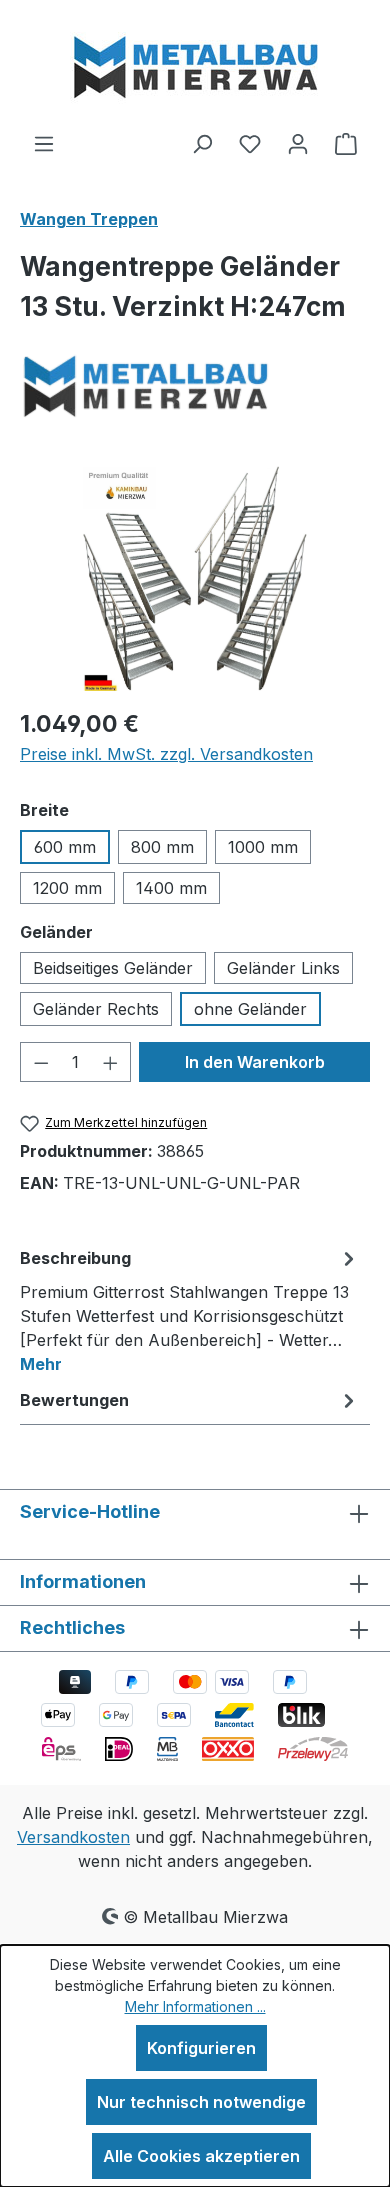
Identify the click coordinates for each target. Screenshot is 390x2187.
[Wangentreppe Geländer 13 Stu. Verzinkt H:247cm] (194, 578)
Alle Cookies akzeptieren (201, 2156)
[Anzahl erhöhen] (111, 1062)
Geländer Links (283, 968)
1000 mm (263, 847)
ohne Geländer (250, 1009)
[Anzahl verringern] (41, 1062)
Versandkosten (73, 1837)
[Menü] (44, 143)
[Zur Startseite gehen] (195, 65)
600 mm (65, 847)
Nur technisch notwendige (201, 2102)
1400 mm (171, 888)
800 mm (162, 847)
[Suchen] (202, 143)
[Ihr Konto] (298, 143)
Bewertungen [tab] (74, 1400)
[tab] (190, 1310)
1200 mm (67, 888)
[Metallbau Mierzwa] (195, 384)
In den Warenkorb (255, 1062)
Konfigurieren (201, 2048)
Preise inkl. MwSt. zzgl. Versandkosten (166, 754)
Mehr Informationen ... (195, 2006)
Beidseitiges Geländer (113, 968)
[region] (195, 578)
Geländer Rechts (96, 1009)
